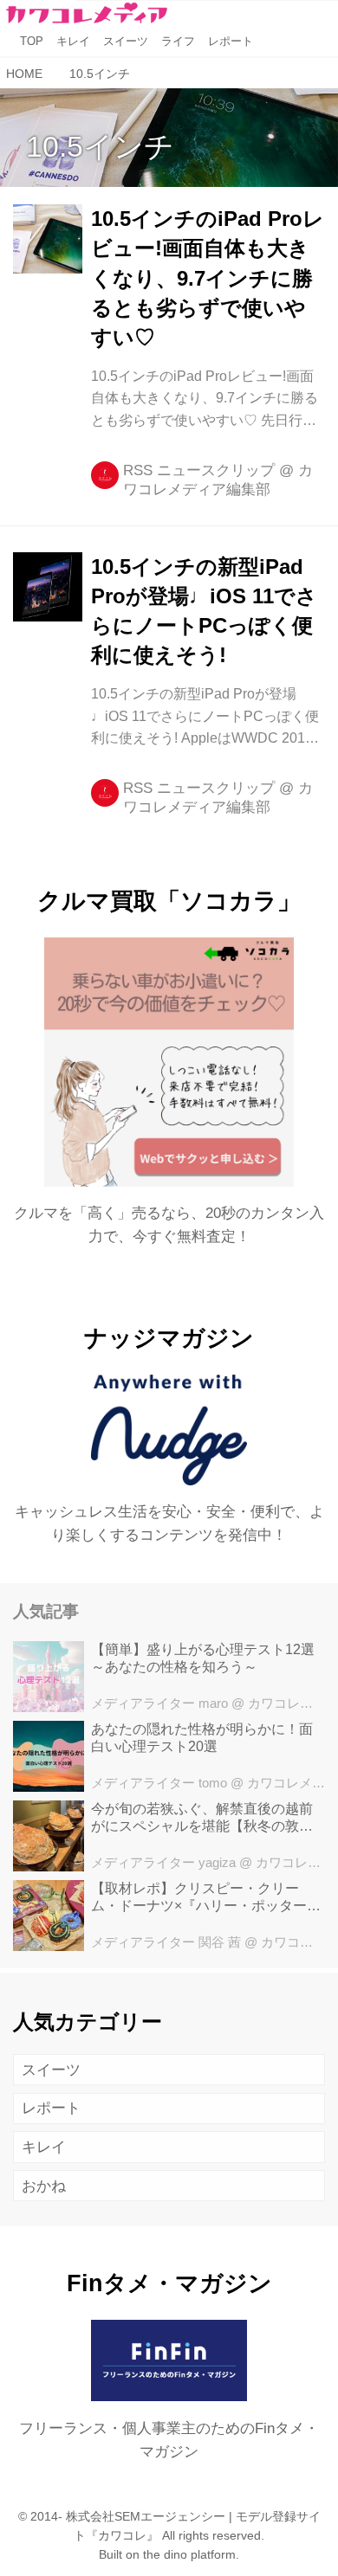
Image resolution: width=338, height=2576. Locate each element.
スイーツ (51, 2070)
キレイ (44, 2147)
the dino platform (189, 2555)
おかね (44, 2186)
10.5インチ (100, 146)
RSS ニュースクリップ (199, 470)
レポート (51, 2108)
